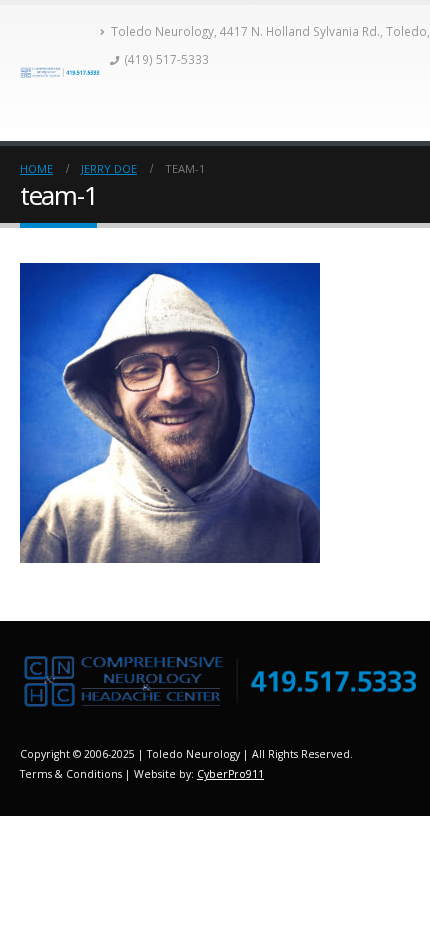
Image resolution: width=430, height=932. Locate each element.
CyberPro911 (230, 774)
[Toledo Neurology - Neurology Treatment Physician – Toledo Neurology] (60, 72)
